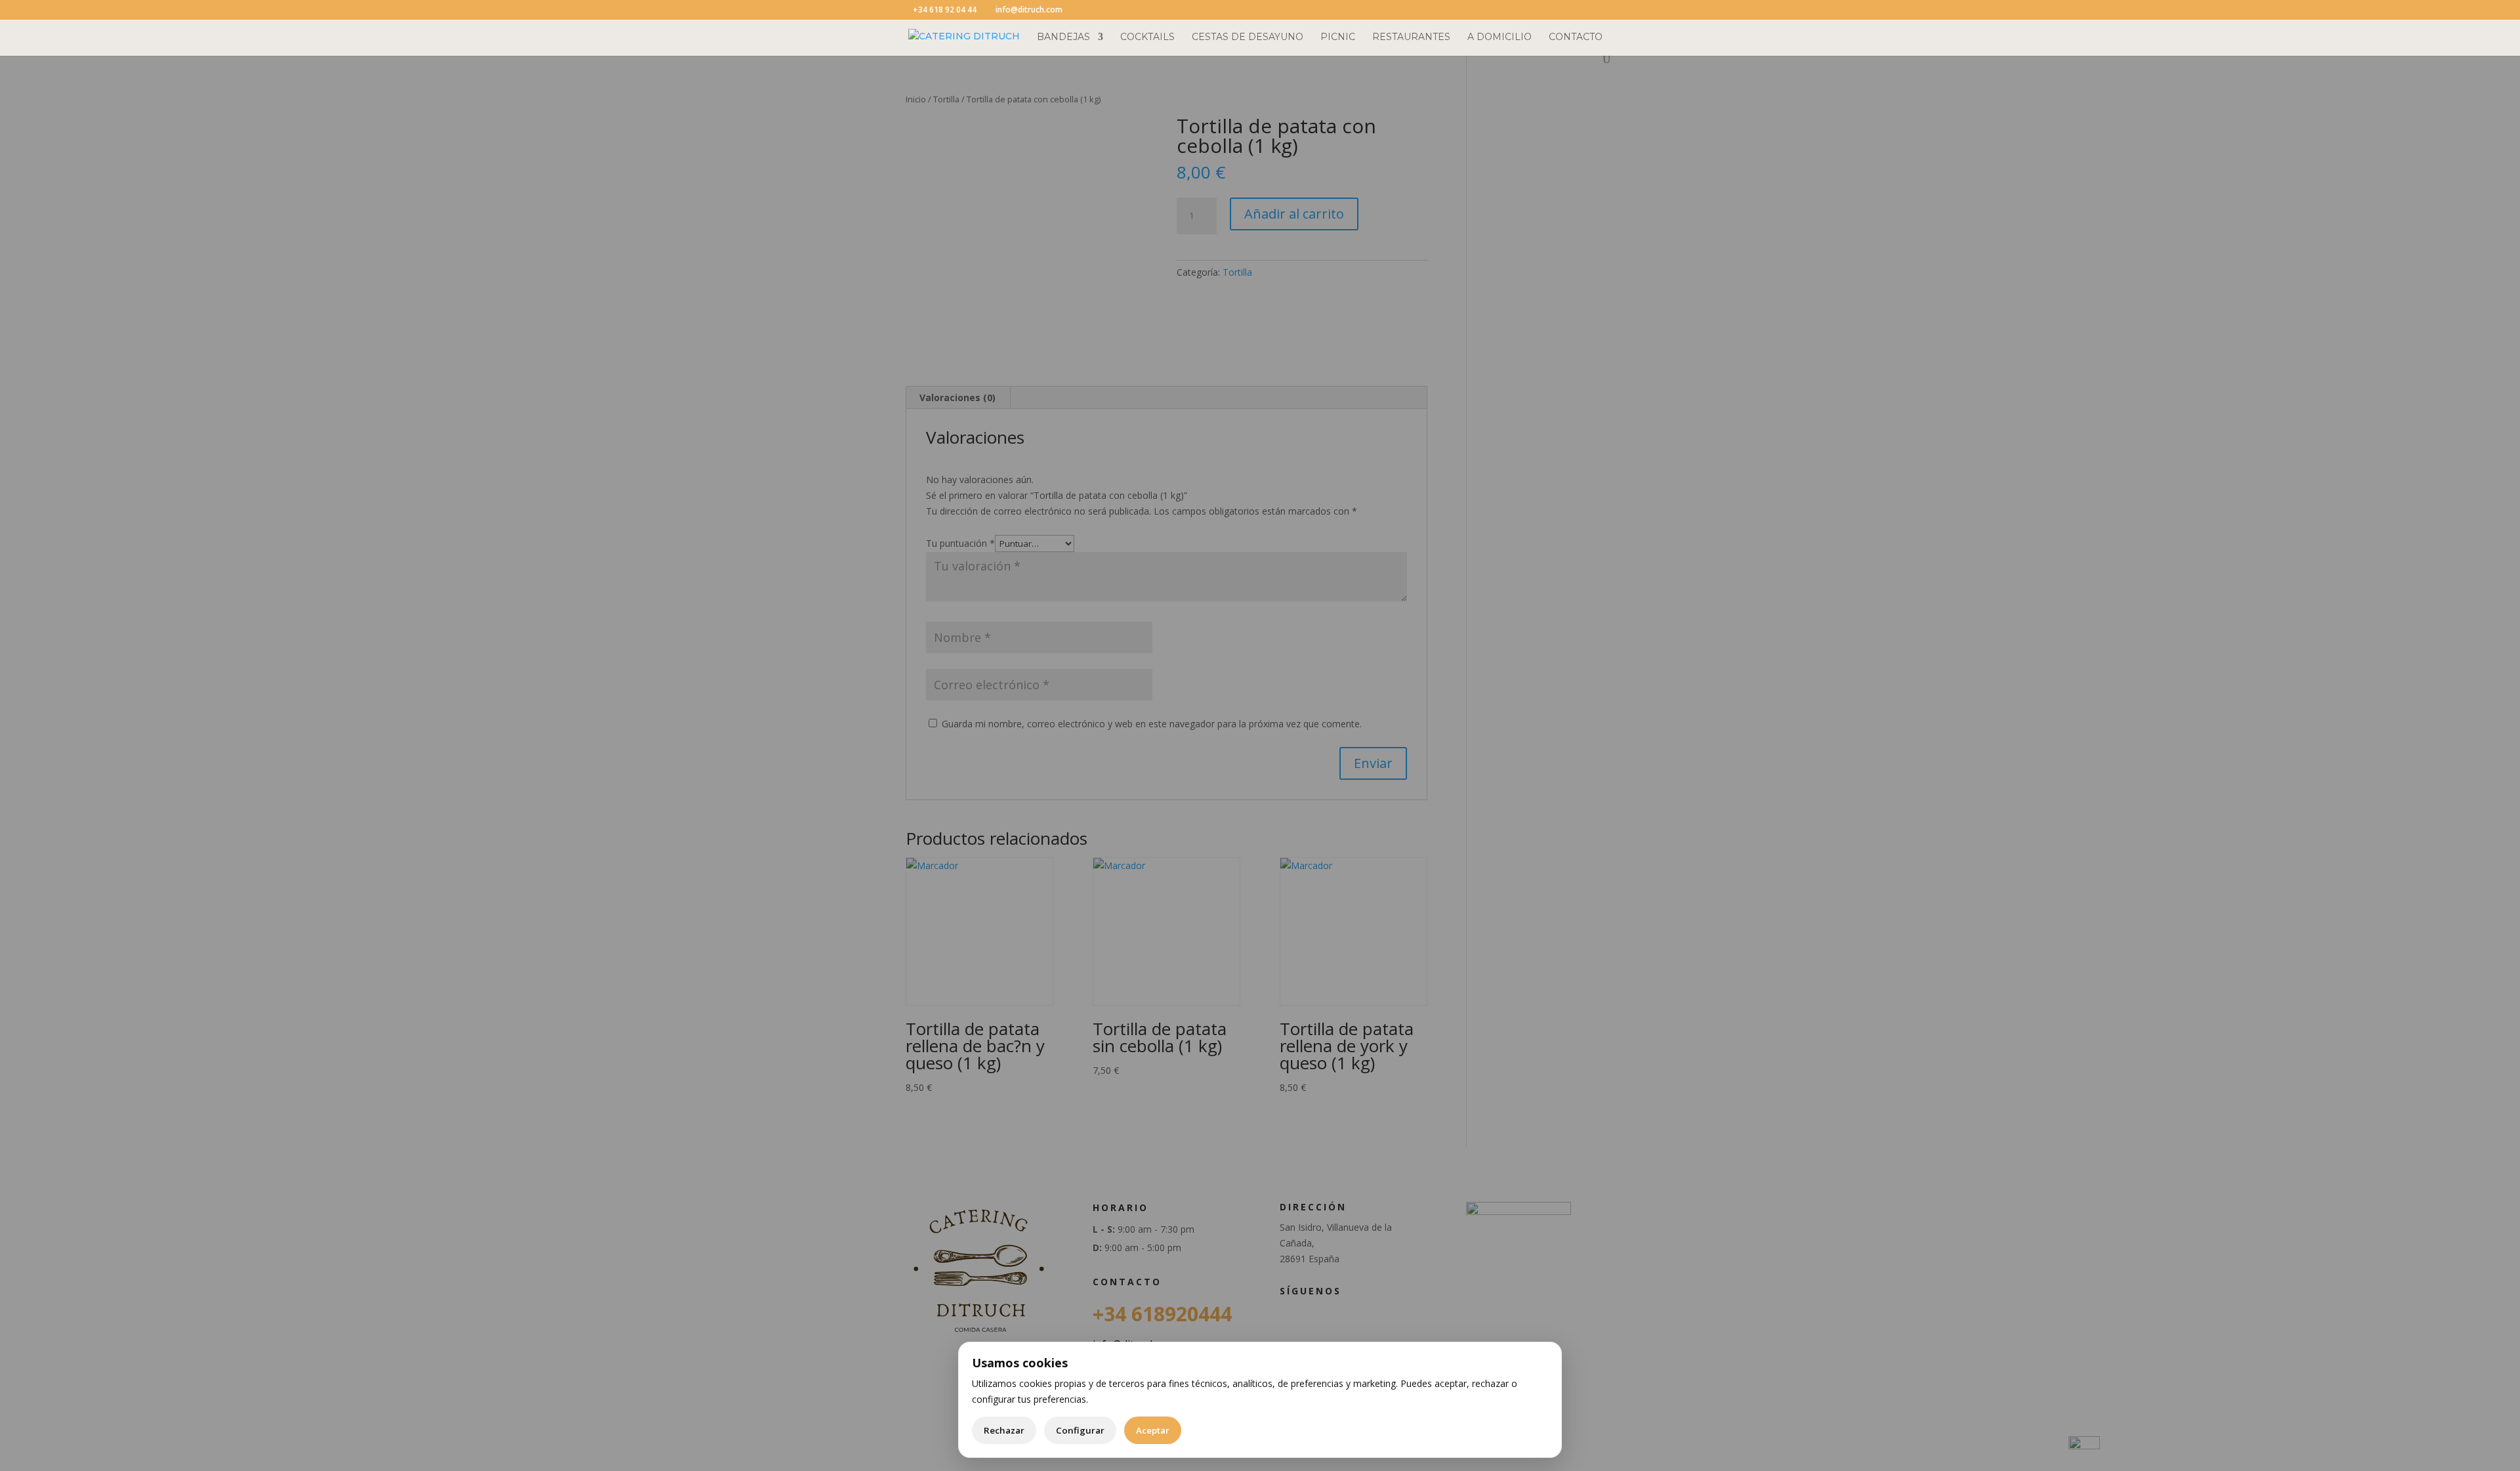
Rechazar (1004, 1430)
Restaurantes (1411, 37)
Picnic (1338, 37)
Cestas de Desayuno (1248, 37)
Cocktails (1147, 37)
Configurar (1080, 1430)
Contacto (1576, 37)
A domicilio (1500, 37)
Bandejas (1063, 37)
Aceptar (1153, 1430)
